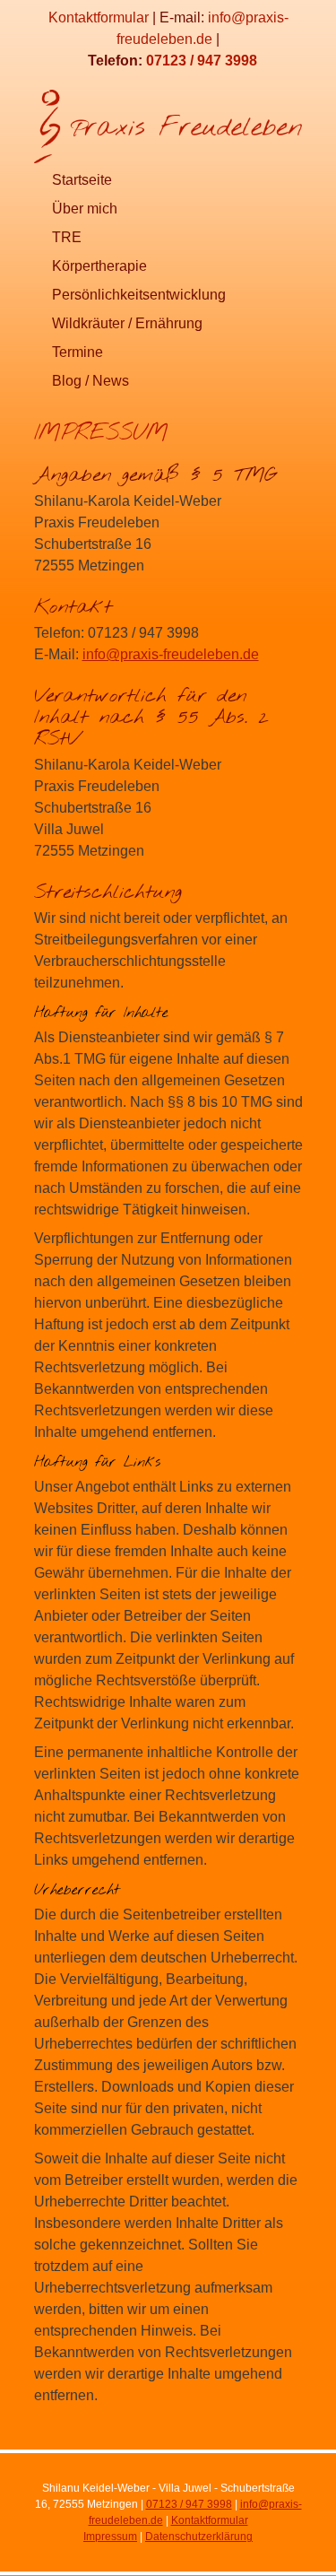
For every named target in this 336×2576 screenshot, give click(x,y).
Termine (78, 352)
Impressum (110, 2537)
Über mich (85, 209)
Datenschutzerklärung (199, 2537)
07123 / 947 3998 (202, 61)
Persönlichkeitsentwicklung (139, 295)
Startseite (82, 180)
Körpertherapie (99, 266)
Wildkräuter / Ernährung (127, 323)
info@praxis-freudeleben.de (171, 654)
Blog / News (90, 381)
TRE (67, 237)
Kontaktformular (99, 17)
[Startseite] (168, 123)
